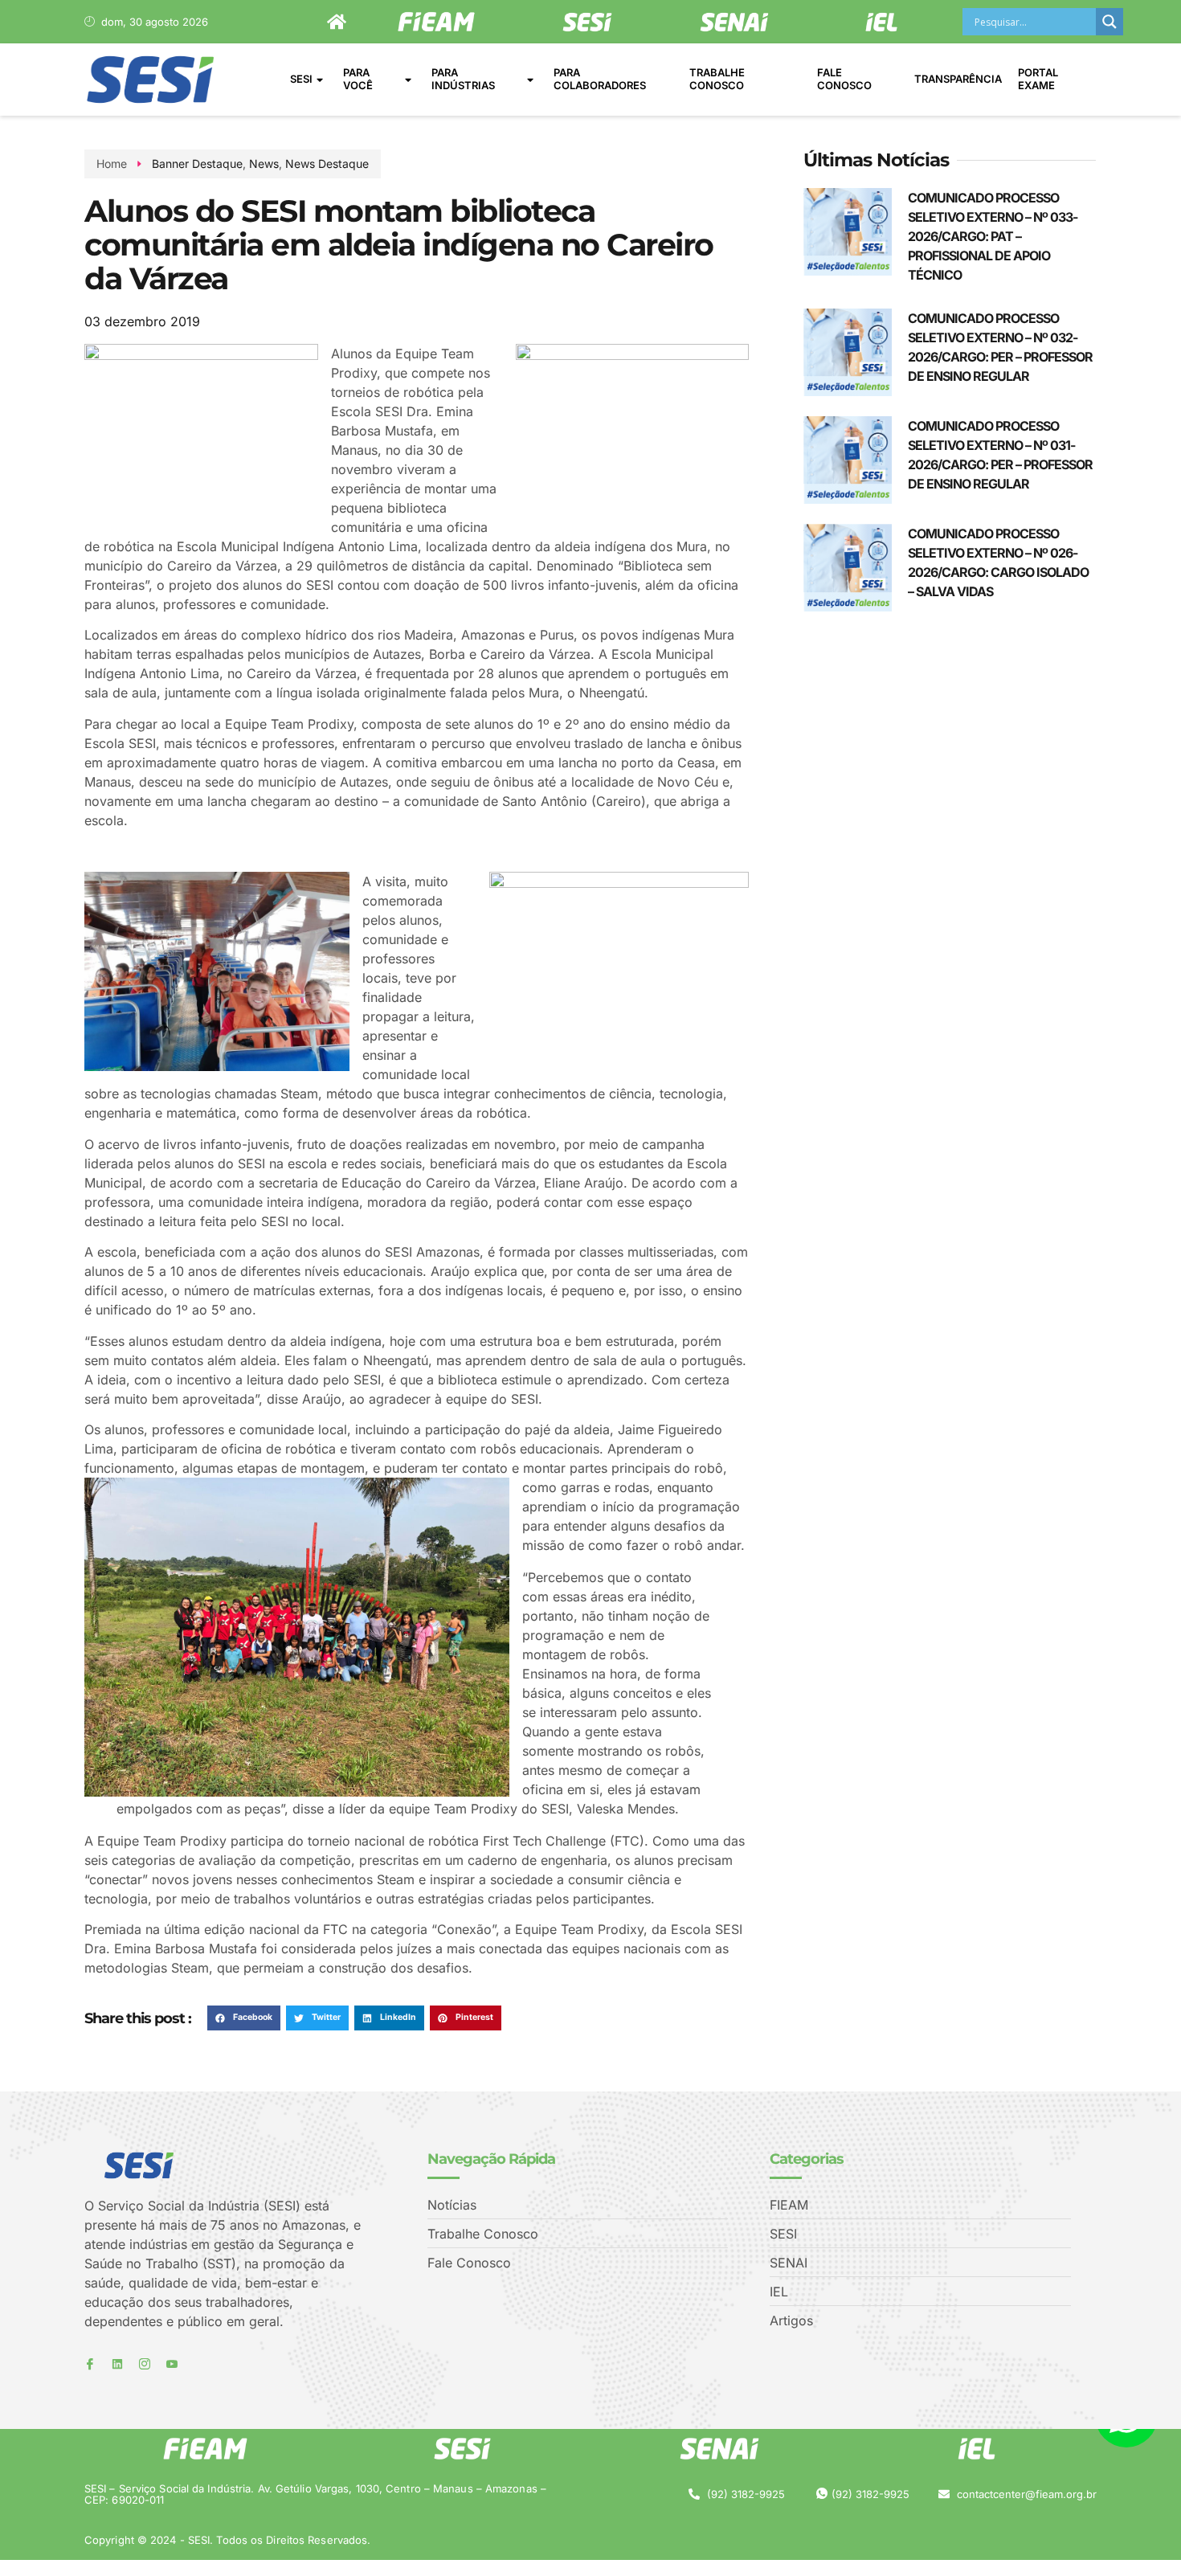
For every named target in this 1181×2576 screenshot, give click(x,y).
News (264, 164)
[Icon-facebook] (90, 2364)
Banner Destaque (197, 164)
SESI (301, 79)
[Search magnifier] (1109, 22)
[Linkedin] (117, 2364)
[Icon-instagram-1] (145, 2364)
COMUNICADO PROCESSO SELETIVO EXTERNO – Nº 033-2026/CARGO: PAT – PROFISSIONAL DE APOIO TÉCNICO (993, 236)
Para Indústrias (463, 79)
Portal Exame (1038, 79)
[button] (244, 2018)
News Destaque (327, 164)
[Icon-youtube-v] (172, 2364)
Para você (358, 79)
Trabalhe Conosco (717, 79)
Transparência (958, 79)
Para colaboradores (600, 79)
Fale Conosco (844, 79)
